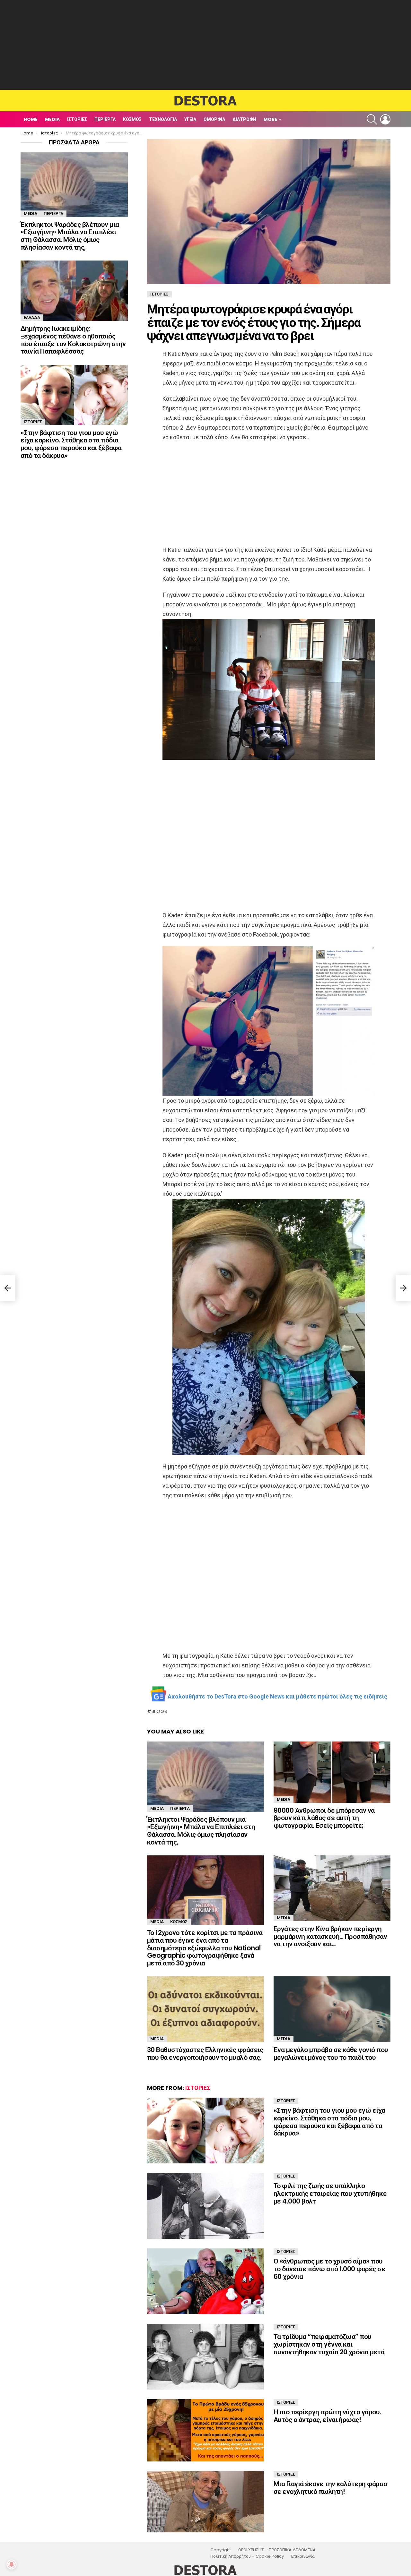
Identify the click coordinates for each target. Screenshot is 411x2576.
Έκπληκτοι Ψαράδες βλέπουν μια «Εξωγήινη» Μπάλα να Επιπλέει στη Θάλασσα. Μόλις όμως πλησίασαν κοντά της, (201, 1831)
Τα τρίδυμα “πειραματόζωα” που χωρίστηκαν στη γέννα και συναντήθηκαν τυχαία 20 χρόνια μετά (329, 2344)
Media (52, 119)
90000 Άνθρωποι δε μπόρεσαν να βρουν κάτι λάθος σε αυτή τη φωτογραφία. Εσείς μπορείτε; (324, 1818)
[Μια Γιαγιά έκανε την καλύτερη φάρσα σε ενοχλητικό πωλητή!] (205, 2502)
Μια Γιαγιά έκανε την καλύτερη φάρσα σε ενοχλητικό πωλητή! (330, 2488)
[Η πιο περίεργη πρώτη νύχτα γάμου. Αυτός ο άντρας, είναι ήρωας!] (205, 2430)
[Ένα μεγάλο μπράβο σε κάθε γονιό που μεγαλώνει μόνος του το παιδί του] (332, 2009)
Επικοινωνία (303, 2556)
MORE (270, 119)
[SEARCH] (372, 119)
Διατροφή (244, 119)
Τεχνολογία (163, 119)
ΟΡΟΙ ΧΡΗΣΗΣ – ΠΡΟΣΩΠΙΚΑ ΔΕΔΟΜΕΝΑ (277, 2550)
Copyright (221, 2550)
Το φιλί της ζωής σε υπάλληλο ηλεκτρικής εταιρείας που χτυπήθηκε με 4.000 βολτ (330, 2193)
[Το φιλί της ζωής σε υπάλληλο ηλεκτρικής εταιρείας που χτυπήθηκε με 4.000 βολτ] (205, 2206)
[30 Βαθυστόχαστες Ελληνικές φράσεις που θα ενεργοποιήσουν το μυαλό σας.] (205, 2009)
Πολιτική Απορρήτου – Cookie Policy (247, 2556)
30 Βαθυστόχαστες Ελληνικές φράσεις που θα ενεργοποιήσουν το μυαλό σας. (205, 2054)
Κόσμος (132, 119)
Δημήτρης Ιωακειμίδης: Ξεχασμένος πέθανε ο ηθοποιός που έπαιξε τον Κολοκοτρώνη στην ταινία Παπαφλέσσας (73, 340)
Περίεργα (105, 119)
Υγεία (190, 119)
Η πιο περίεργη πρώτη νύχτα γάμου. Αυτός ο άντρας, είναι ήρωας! (327, 2416)
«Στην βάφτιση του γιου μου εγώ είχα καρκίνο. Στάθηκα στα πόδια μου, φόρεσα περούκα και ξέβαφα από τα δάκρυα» (329, 2122)
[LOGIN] (385, 119)
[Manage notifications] (12, 2564)
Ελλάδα (32, 317)
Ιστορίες (77, 119)
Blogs (159, 1711)
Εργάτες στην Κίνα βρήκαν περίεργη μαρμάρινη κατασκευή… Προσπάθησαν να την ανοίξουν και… (330, 1936)
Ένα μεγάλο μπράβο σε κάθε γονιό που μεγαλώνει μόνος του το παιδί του (331, 2054)
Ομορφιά (214, 119)
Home (31, 119)
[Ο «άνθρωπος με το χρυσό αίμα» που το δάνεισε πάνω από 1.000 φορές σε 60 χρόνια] (205, 2281)
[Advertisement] (205, 45)
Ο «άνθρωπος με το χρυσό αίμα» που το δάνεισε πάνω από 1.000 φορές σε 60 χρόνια (329, 2269)
